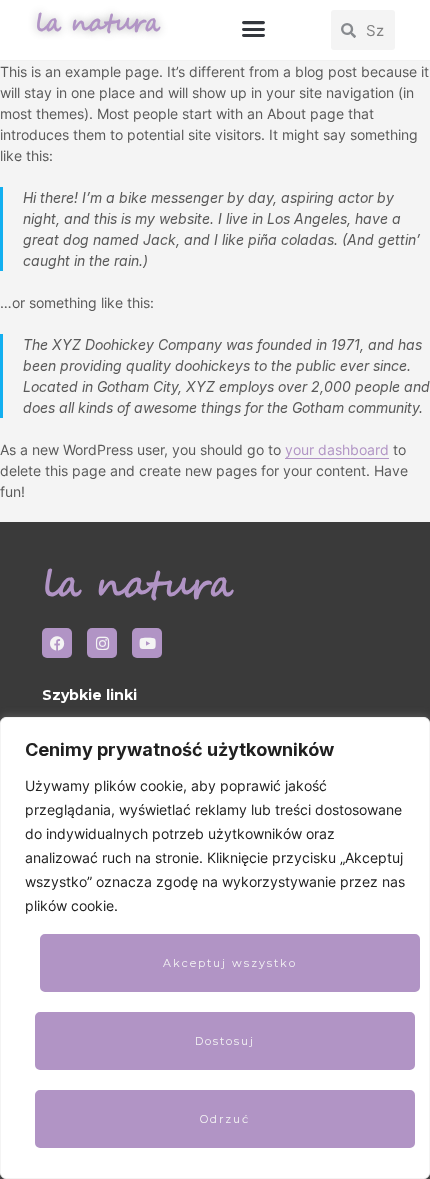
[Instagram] (102, 643)
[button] (253, 29)
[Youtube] (147, 643)
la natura (97, 24)
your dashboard (337, 449)
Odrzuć (225, 1119)
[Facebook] (57, 643)
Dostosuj (225, 1041)
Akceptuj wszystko (230, 963)
